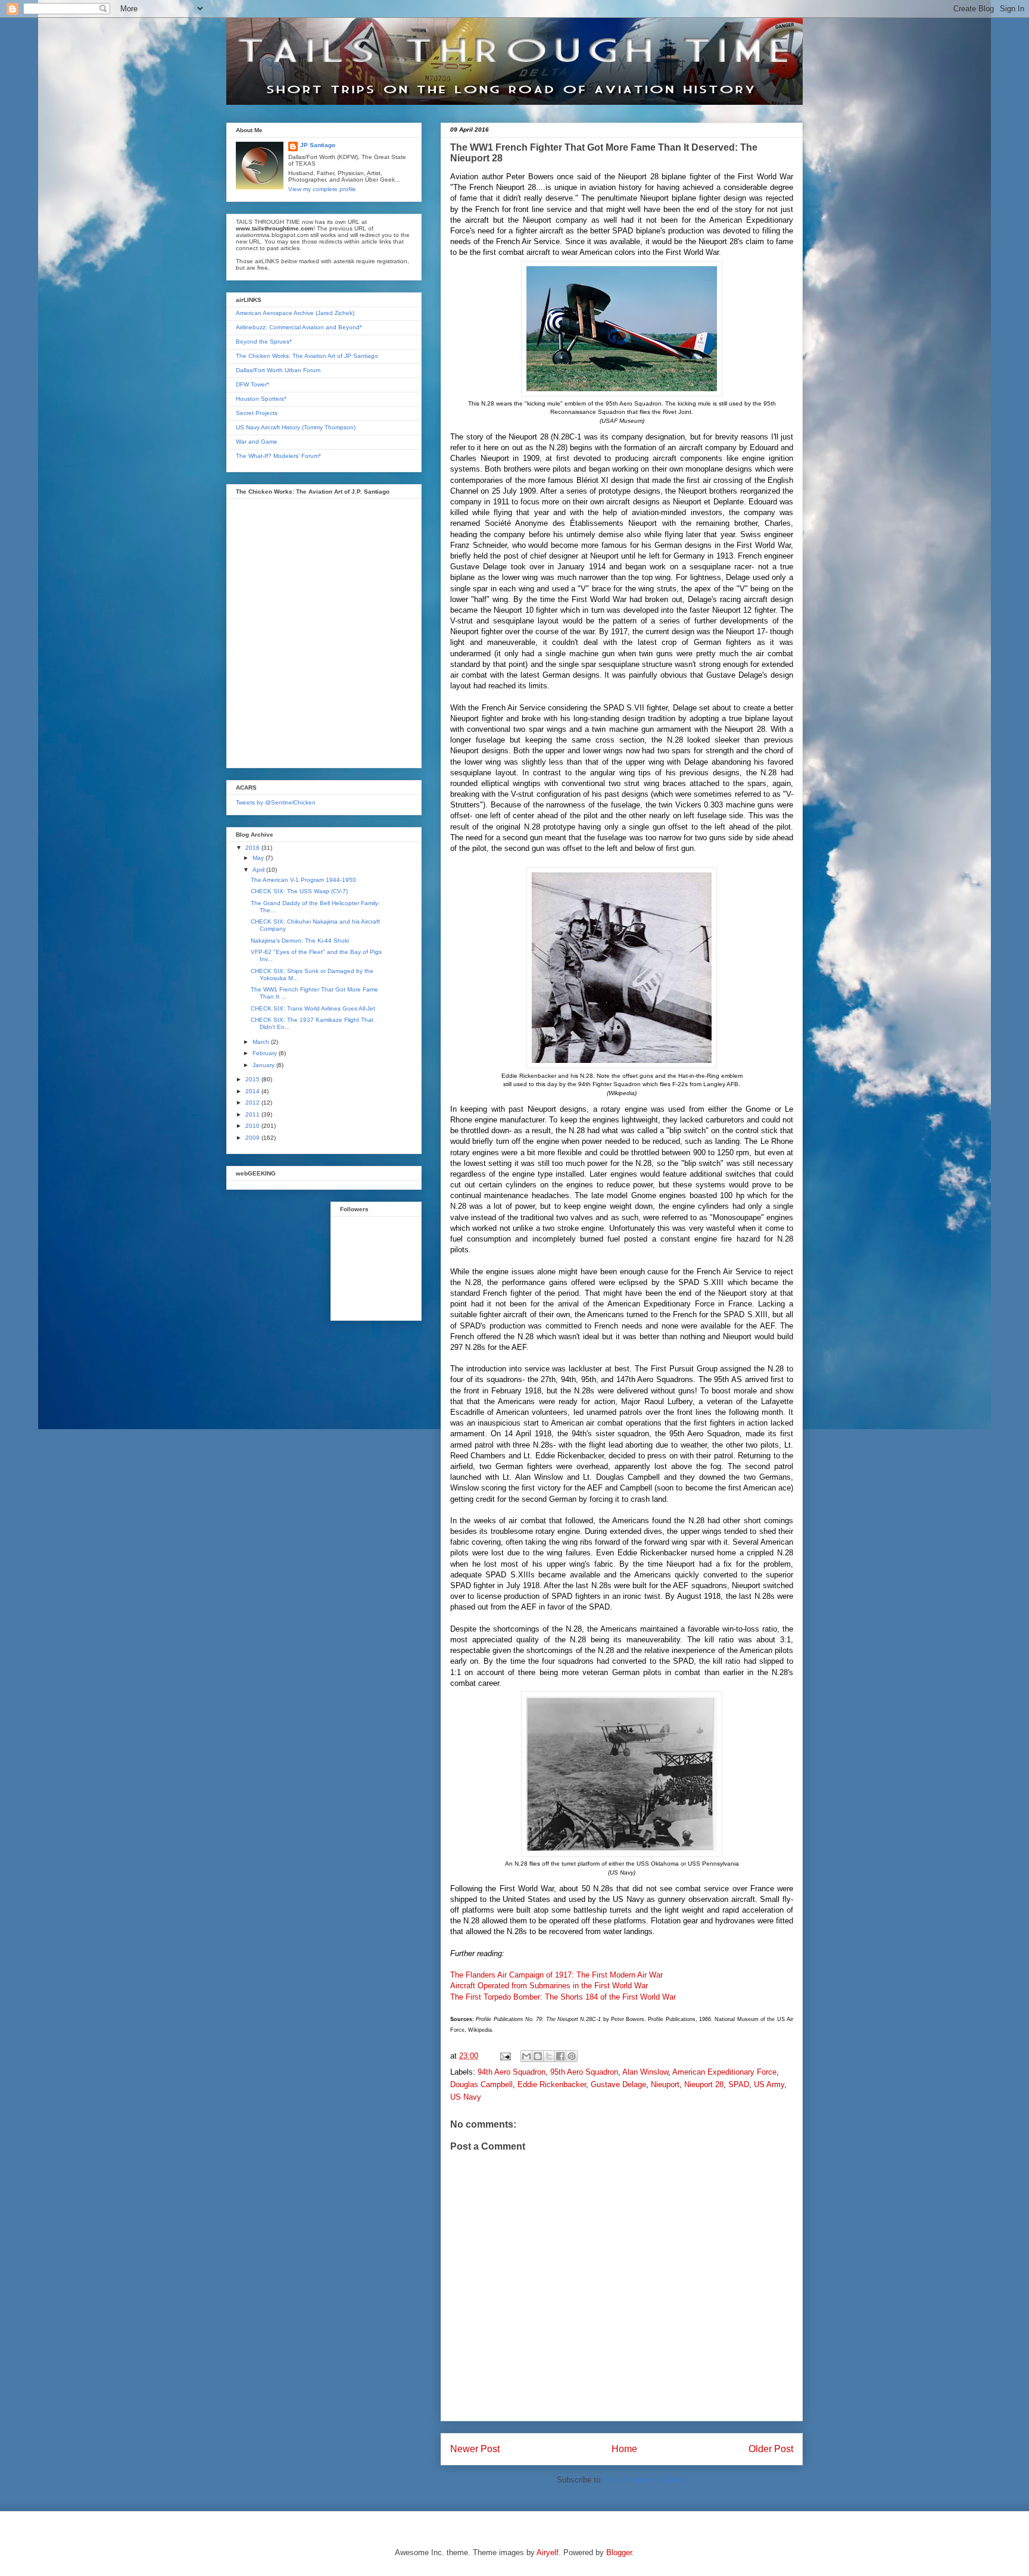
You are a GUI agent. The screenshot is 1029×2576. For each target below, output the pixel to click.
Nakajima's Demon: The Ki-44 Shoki (300, 941)
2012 (253, 1103)
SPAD (739, 2084)
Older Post (771, 2449)
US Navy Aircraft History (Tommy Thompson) (296, 427)
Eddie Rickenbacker (552, 2084)
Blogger (619, 2552)
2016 (253, 848)
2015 (253, 1079)
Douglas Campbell (481, 2084)
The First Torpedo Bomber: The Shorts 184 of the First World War (563, 1997)
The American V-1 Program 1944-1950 (303, 880)
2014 (253, 1091)
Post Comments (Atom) (646, 2480)
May (259, 858)
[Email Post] (505, 2056)
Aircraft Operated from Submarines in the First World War (549, 1986)
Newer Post (475, 2449)
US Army (769, 2084)
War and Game (257, 442)
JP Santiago (318, 145)
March (262, 1042)
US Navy (466, 2097)
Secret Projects (257, 413)
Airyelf (548, 2552)
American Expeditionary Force (724, 2072)
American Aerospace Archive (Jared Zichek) (295, 313)
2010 (253, 1126)
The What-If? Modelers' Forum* (278, 456)
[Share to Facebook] (560, 2056)
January (264, 1065)
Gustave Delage (618, 2084)
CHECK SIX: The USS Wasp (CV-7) (299, 891)
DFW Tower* (252, 384)
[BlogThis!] (538, 2056)
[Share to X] (549, 2056)
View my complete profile (322, 189)
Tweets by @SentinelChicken (276, 802)
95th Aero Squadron (584, 2072)
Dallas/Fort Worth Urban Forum (278, 370)
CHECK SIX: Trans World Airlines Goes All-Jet (313, 1008)
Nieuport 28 (704, 2084)
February (266, 1053)
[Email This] (526, 2056)
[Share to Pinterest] (572, 2056)
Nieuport (665, 2084)
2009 (253, 1138)
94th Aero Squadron (512, 2072)
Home (624, 2449)
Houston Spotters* (261, 399)
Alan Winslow (645, 2072)
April (259, 870)
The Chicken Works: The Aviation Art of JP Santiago (307, 356)
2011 (253, 1114)
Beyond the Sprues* (264, 342)
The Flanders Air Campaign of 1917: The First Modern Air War (556, 1975)
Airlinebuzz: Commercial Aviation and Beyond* (299, 327)
